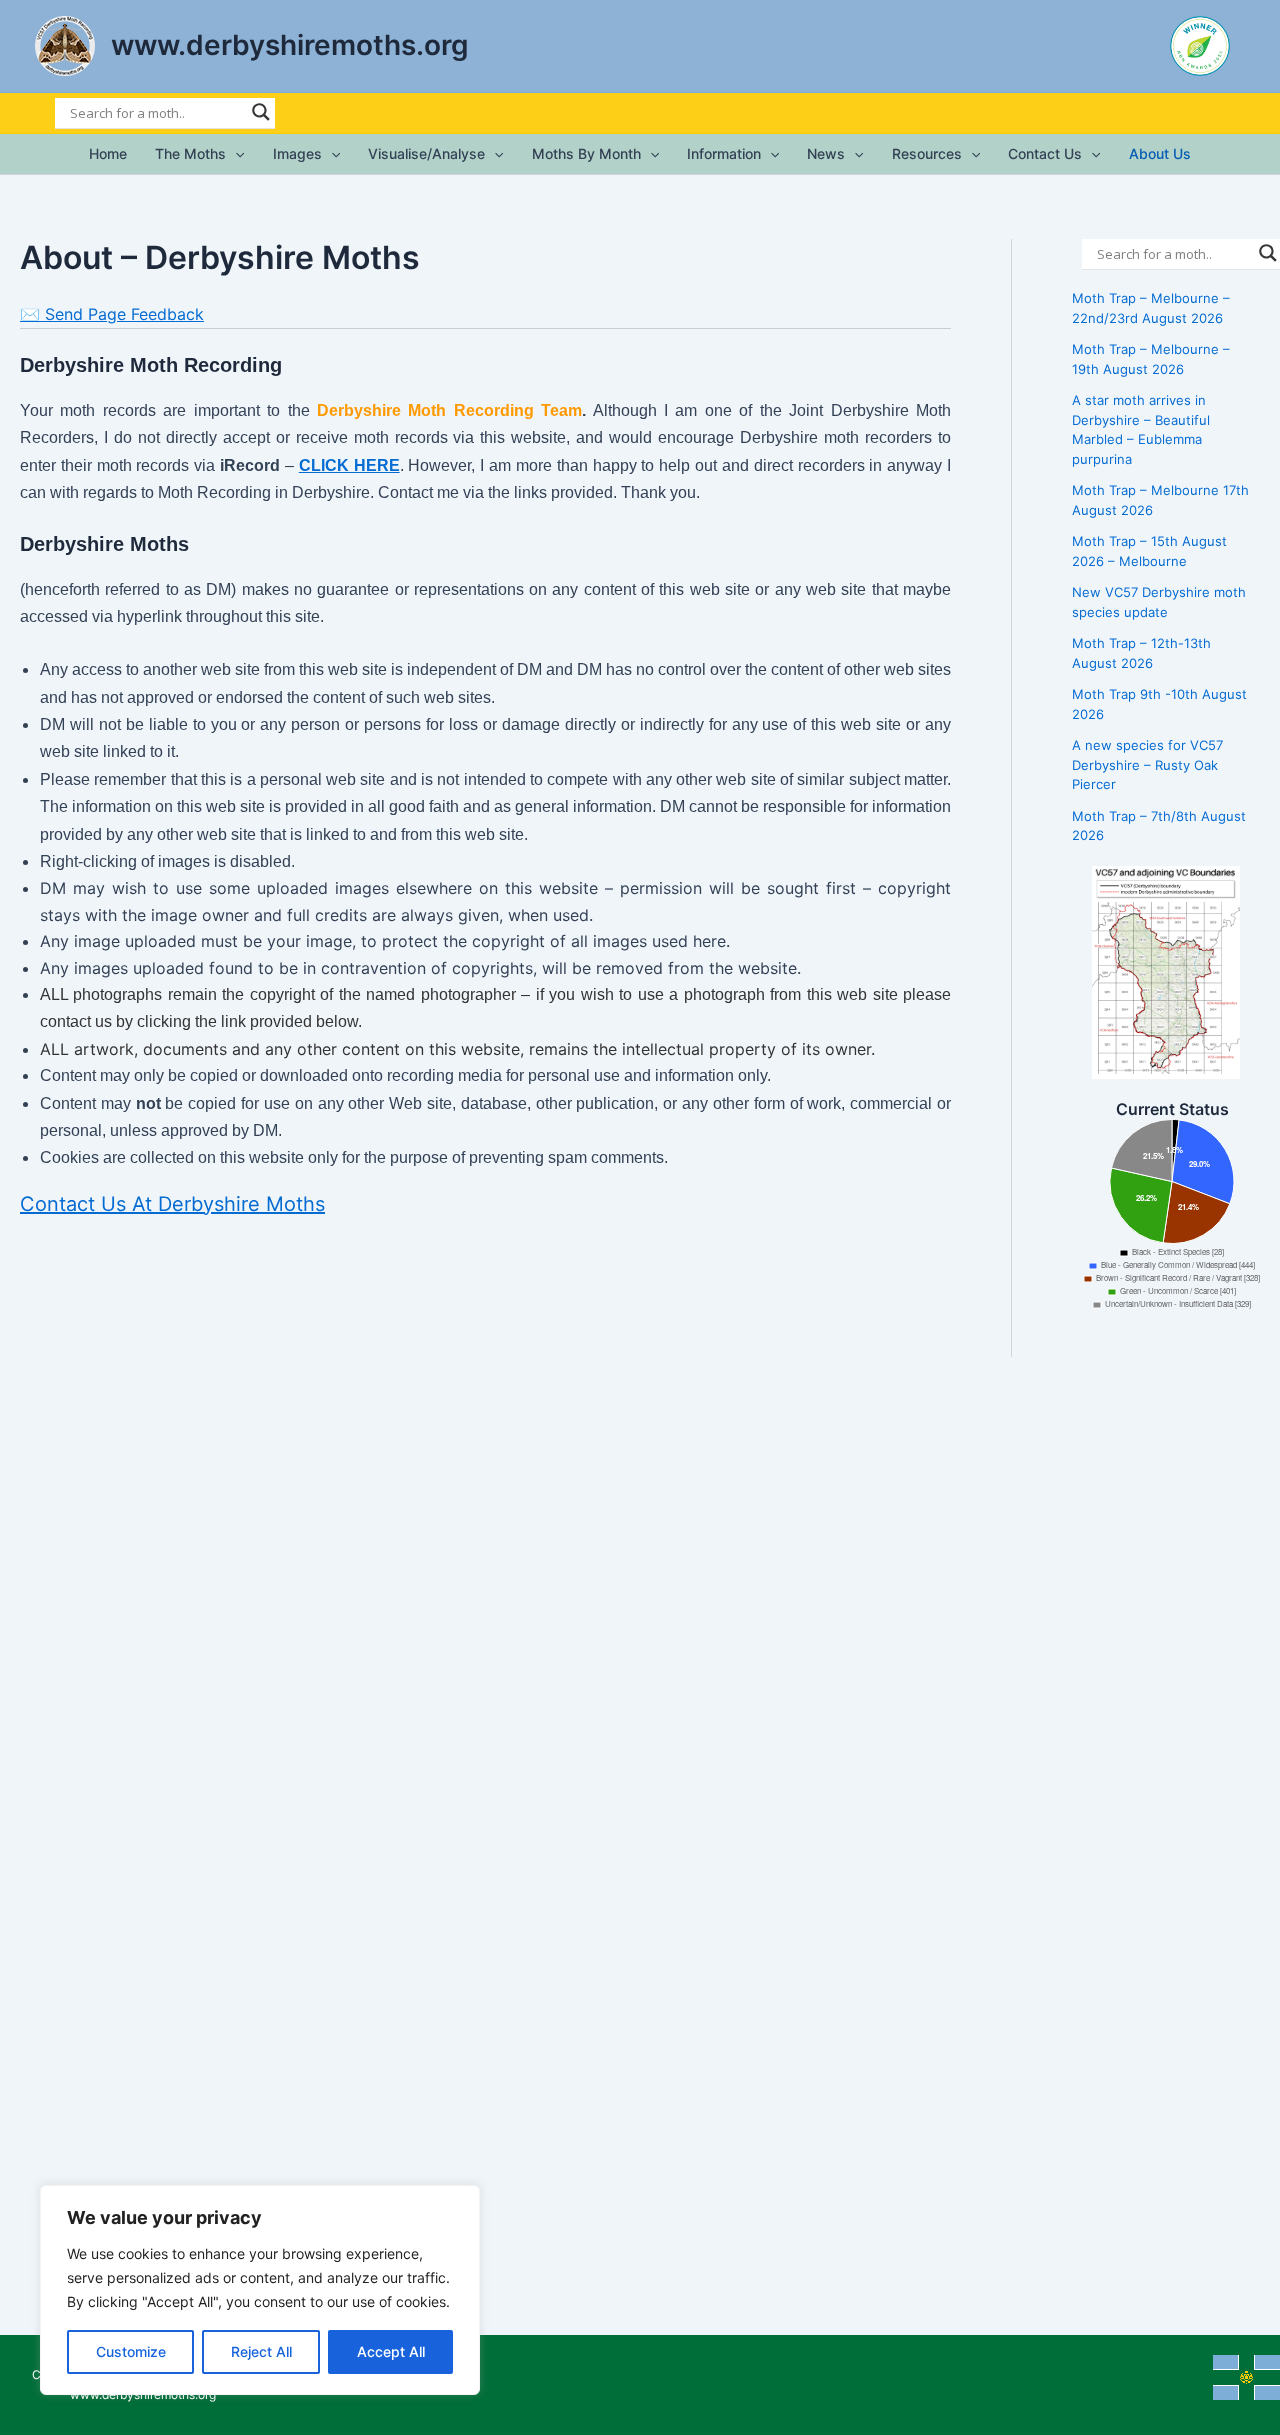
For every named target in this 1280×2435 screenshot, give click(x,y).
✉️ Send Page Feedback (112, 314)
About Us (1160, 153)
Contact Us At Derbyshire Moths (172, 1204)
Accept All (391, 2351)
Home (108, 153)
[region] (260, 2290)
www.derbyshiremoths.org (290, 45)
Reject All (261, 2351)
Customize (131, 2351)
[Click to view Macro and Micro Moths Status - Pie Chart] (1172, 1219)
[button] (235, 154)
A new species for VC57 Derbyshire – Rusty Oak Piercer (1147, 764)
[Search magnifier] (261, 112)
